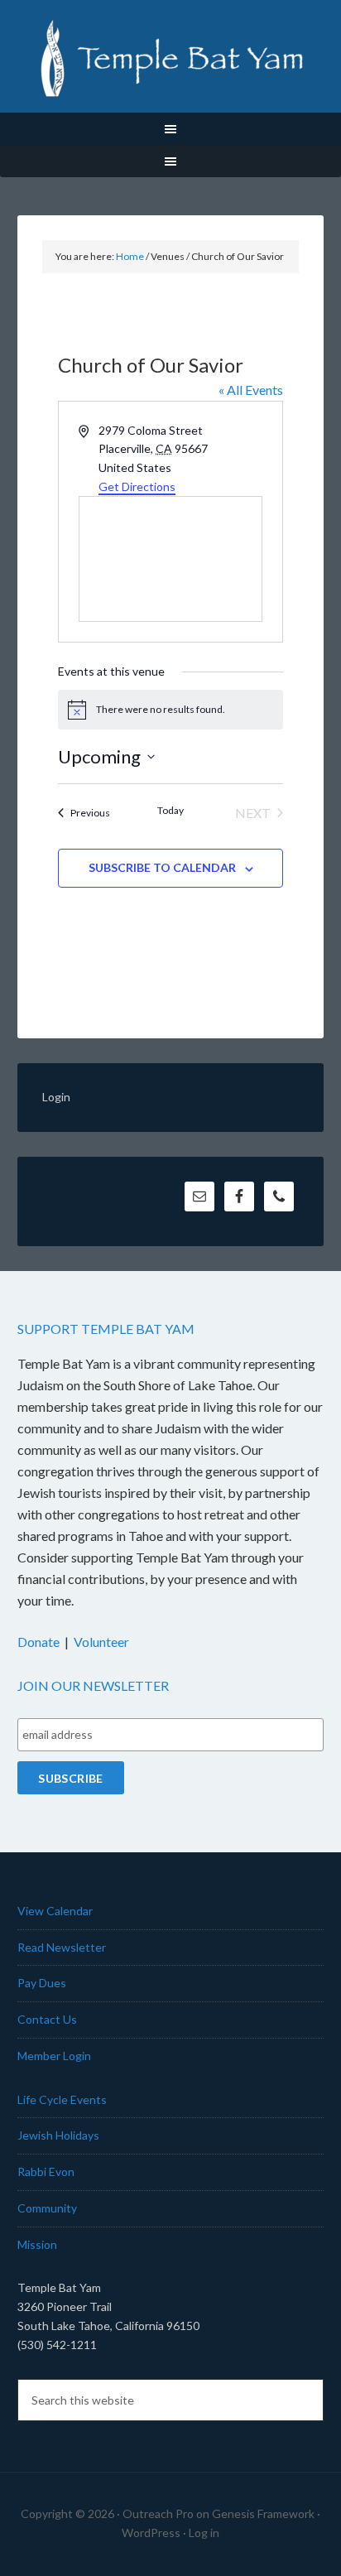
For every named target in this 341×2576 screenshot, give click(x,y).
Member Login (54, 2056)
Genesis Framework (263, 2513)
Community (47, 2208)
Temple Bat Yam (171, 58)
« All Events (251, 390)
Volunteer (101, 1642)
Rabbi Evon (46, 2172)
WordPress (151, 2533)
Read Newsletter (62, 1947)
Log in (204, 2533)
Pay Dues (42, 1983)
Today (170, 810)
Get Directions (137, 486)
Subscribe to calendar (162, 867)
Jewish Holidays (58, 2135)
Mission (37, 2244)
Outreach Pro (158, 2513)
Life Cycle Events (62, 2099)
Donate (38, 1642)
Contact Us (47, 2019)
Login (56, 1097)
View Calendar (55, 1911)
